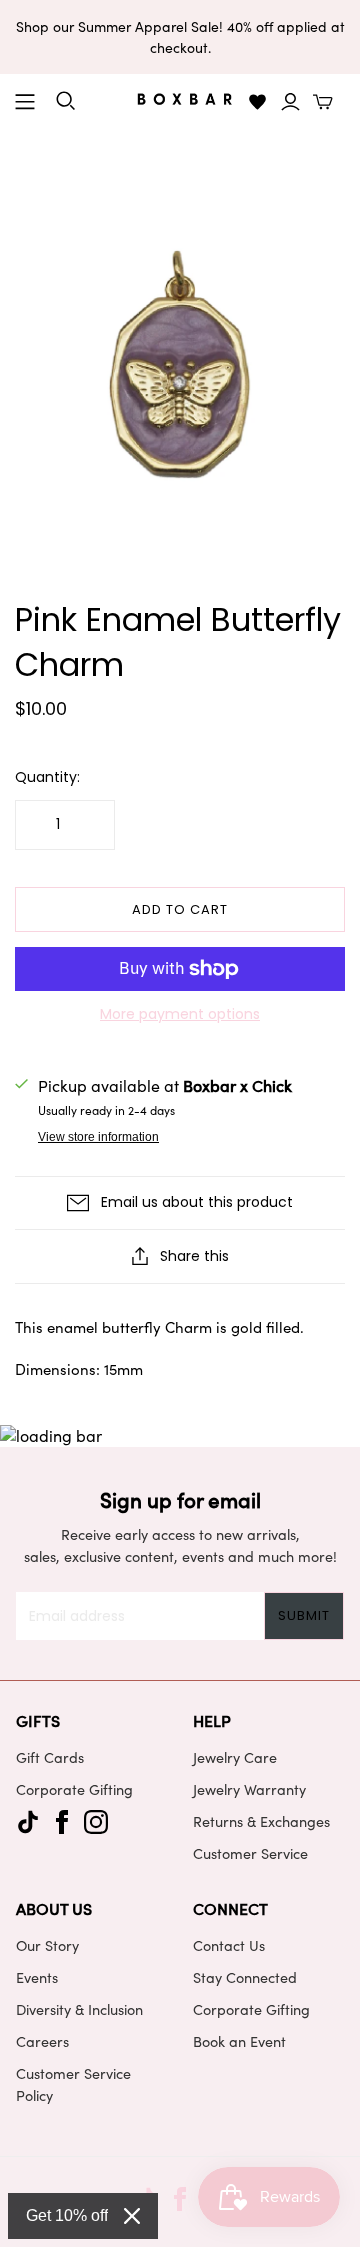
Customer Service (250, 1853)
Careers (42, 2041)
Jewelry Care (235, 1757)
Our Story (47, 1945)
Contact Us (229, 1945)
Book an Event (239, 2041)
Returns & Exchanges (261, 1821)
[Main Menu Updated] (25, 102)
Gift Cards (50, 1757)
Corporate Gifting (74, 1789)
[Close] (132, 2216)
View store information (98, 1137)
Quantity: (47, 777)
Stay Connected (245, 1977)
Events (37, 1977)
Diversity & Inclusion (79, 2009)
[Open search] (66, 101)
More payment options (180, 1014)
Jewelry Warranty (249, 1789)
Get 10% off (67, 2215)
